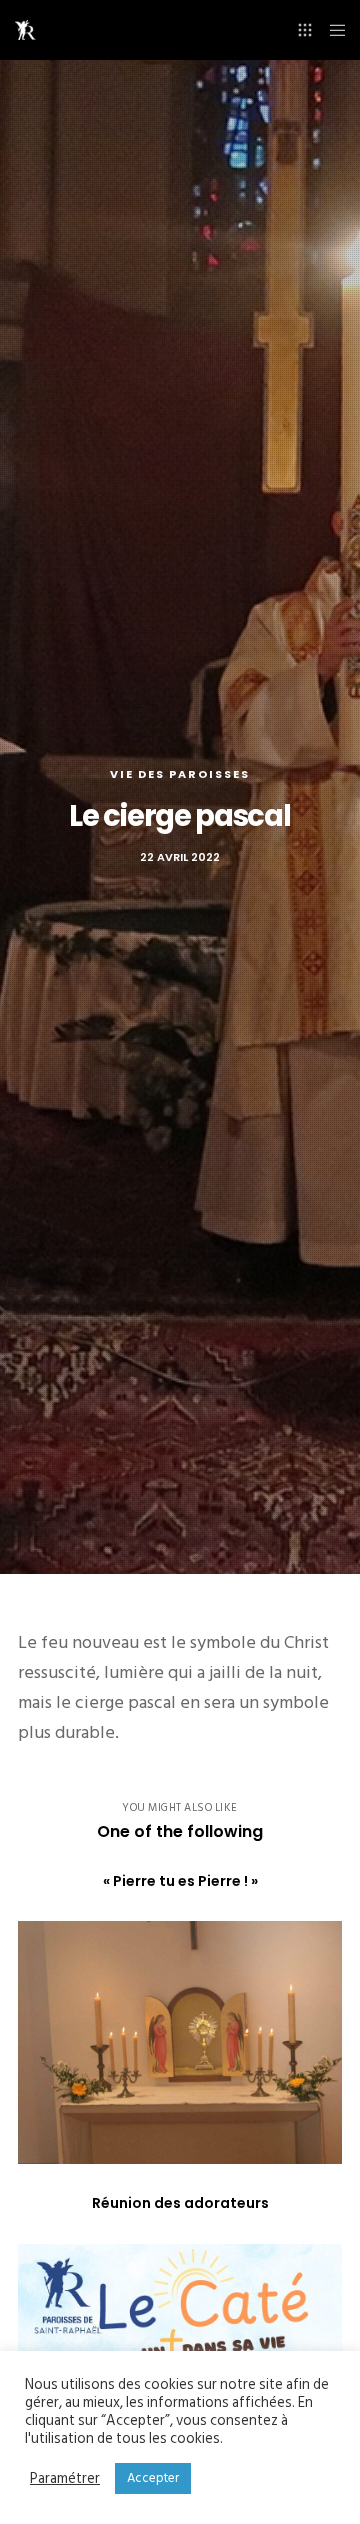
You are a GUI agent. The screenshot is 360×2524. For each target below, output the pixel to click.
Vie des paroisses (180, 774)
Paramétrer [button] (65, 2479)
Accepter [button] (153, 2478)
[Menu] (331, 30)
